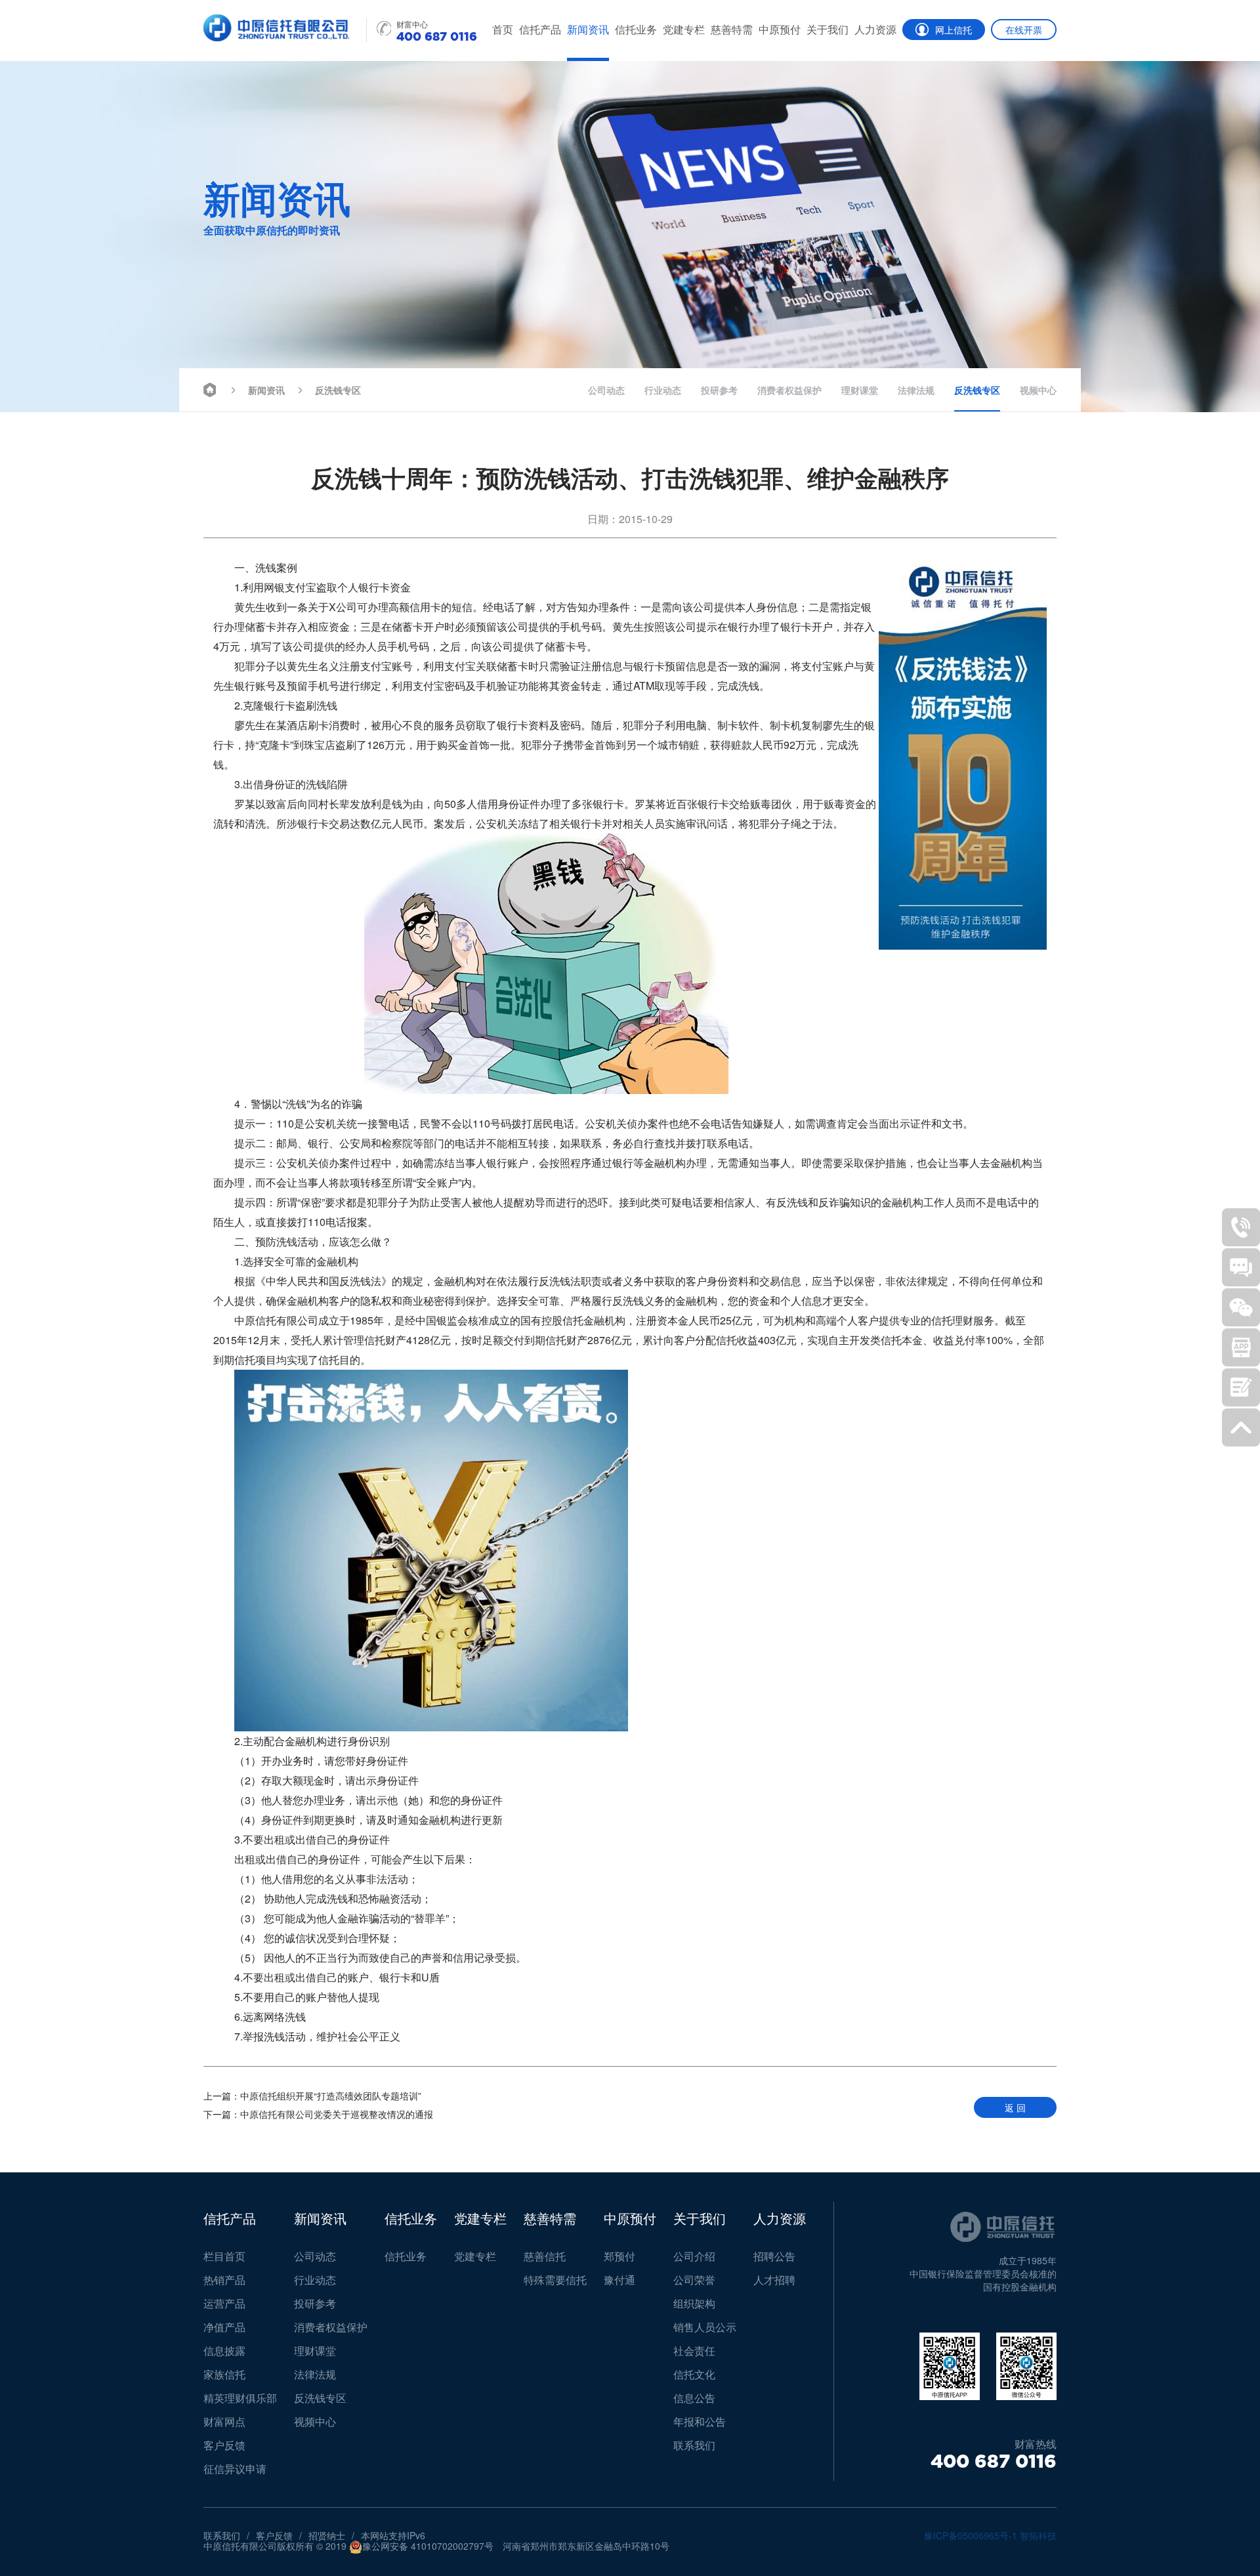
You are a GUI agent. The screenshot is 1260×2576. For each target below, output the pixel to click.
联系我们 (694, 2445)
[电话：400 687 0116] (1241, 1227)
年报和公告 (700, 2421)
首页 (503, 29)
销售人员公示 (705, 2327)
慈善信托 (545, 2256)
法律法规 (916, 390)
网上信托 (954, 30)
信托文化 (694, 2374)
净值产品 (224, 2327)
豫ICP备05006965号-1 (971, 2535)
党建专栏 (684, 29)
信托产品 (540, 29)
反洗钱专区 (338, 390)
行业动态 (663, 390)
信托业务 (636, 29)
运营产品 (224, 2303)
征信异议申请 (235, 2469)
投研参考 (719, 390)
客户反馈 (224, 2445)
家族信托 (224, 2374)
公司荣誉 (694, 2280)
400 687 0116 (994, 2461)
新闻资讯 (588, 29)
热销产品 (224, 2280)
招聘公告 (774, 2256)
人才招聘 (774, 2280)
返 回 (1015, 2107)
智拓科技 (1038, 2535)
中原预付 (780, 29)
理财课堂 (860, 390)
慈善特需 (732, 29)
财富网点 (224, 2421)
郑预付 (619, 2256)
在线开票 (1024, 30)
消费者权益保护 (789, 390)
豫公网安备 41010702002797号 (428, 2546)
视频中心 (1038, 390)
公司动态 (606, 390)
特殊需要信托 (555, 2280)
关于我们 (828, 29)
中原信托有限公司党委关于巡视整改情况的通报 (318, 2114)
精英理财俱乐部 (240, 2398)
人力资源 (875, 29)
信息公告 (694, 2398)
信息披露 (224, 2351)
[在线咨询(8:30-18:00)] (1241, 1267)
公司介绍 (694, 2256)
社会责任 (694, 2351)
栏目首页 (224, 2256)
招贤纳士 (327, 2535)
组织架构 (694, 2303)
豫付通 (619, 2280)
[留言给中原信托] (1241, 1387)
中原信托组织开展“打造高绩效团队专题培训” (312, 2096)
